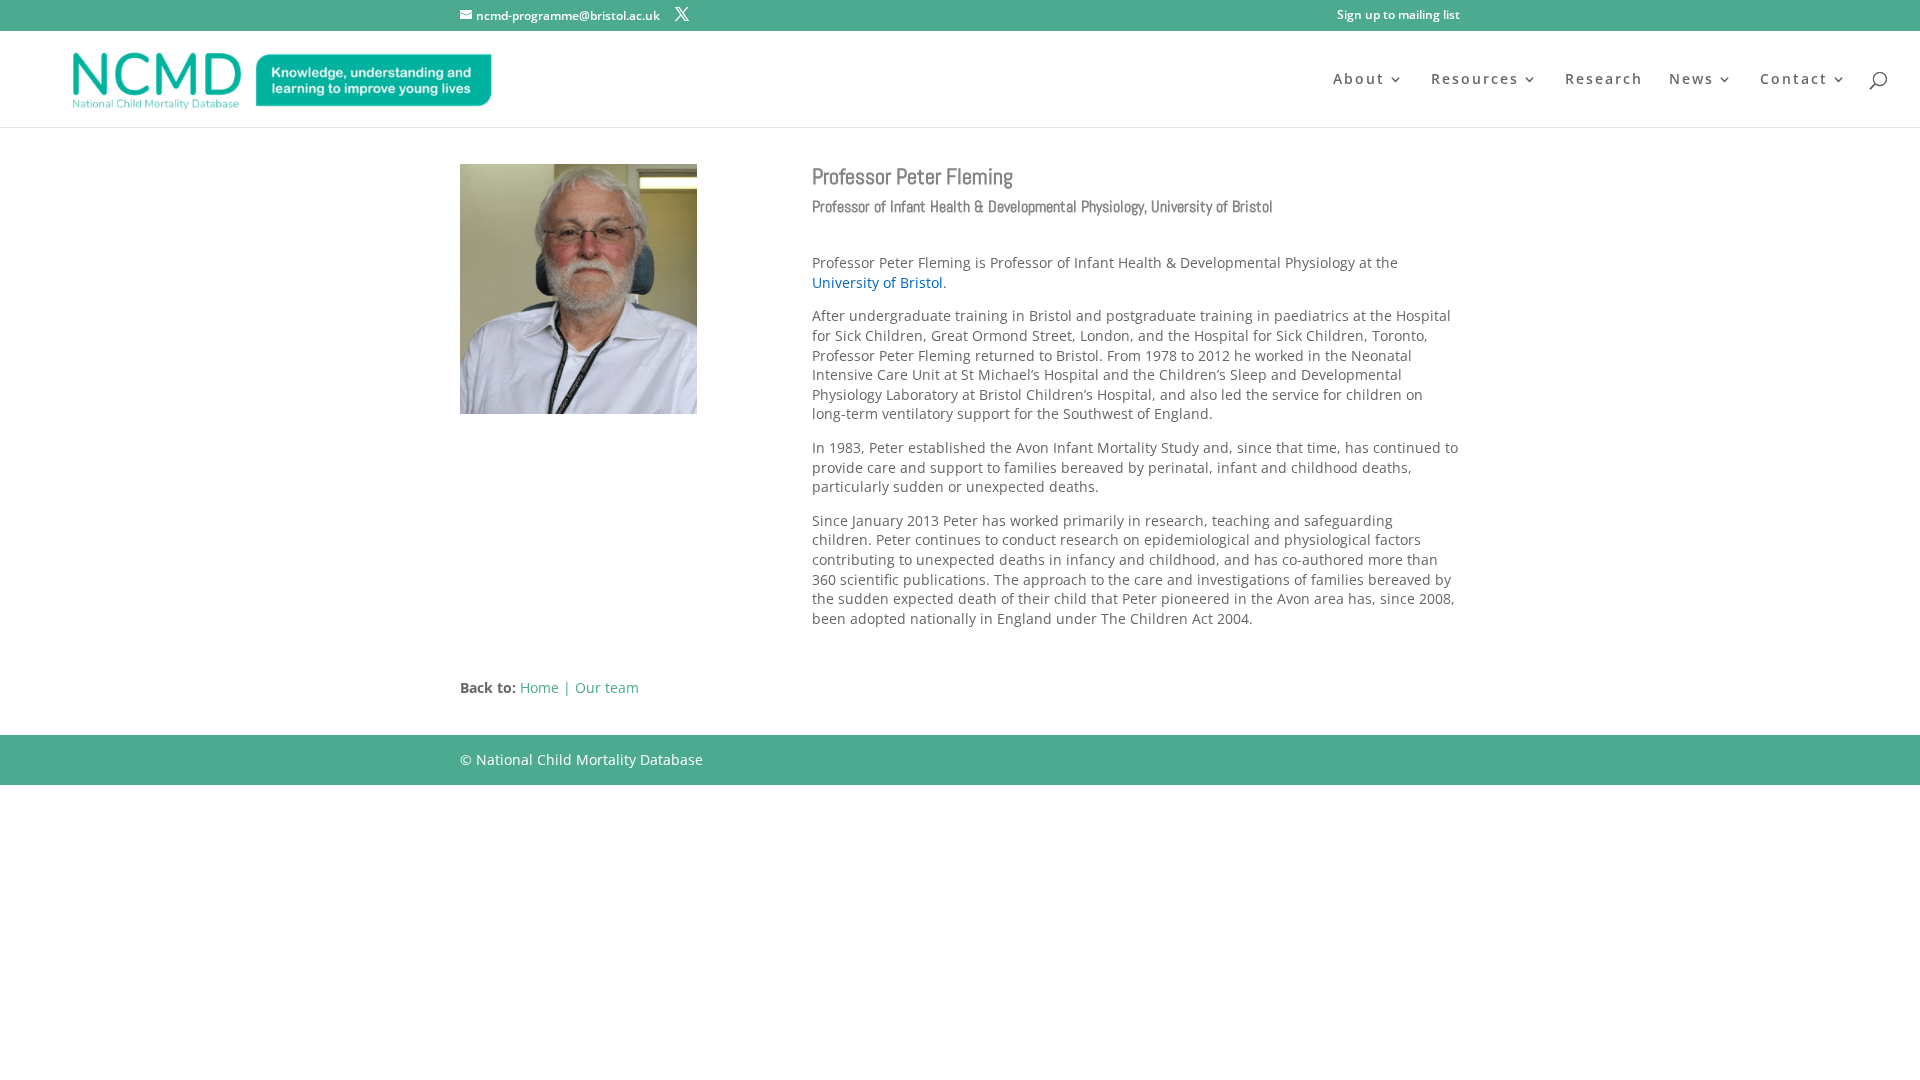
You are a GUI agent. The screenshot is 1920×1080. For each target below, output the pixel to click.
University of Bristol (877, 282)
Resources (1475, 80)
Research (1604, 80)
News (1691, 80)
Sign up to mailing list (1398, 16)
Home (539, 687)
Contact (1794, 80)
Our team (607, 687)
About (1359, 80)
